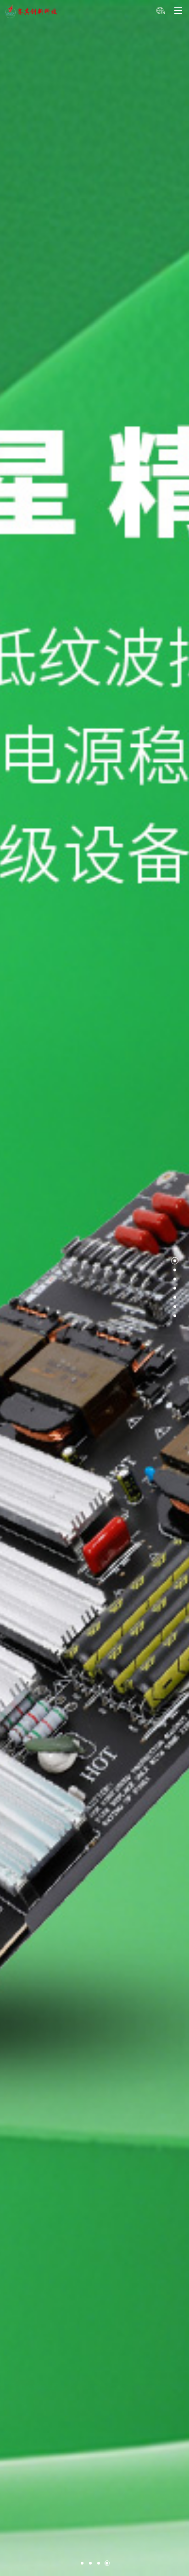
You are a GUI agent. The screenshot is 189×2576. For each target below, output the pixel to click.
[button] (82, 2563)
